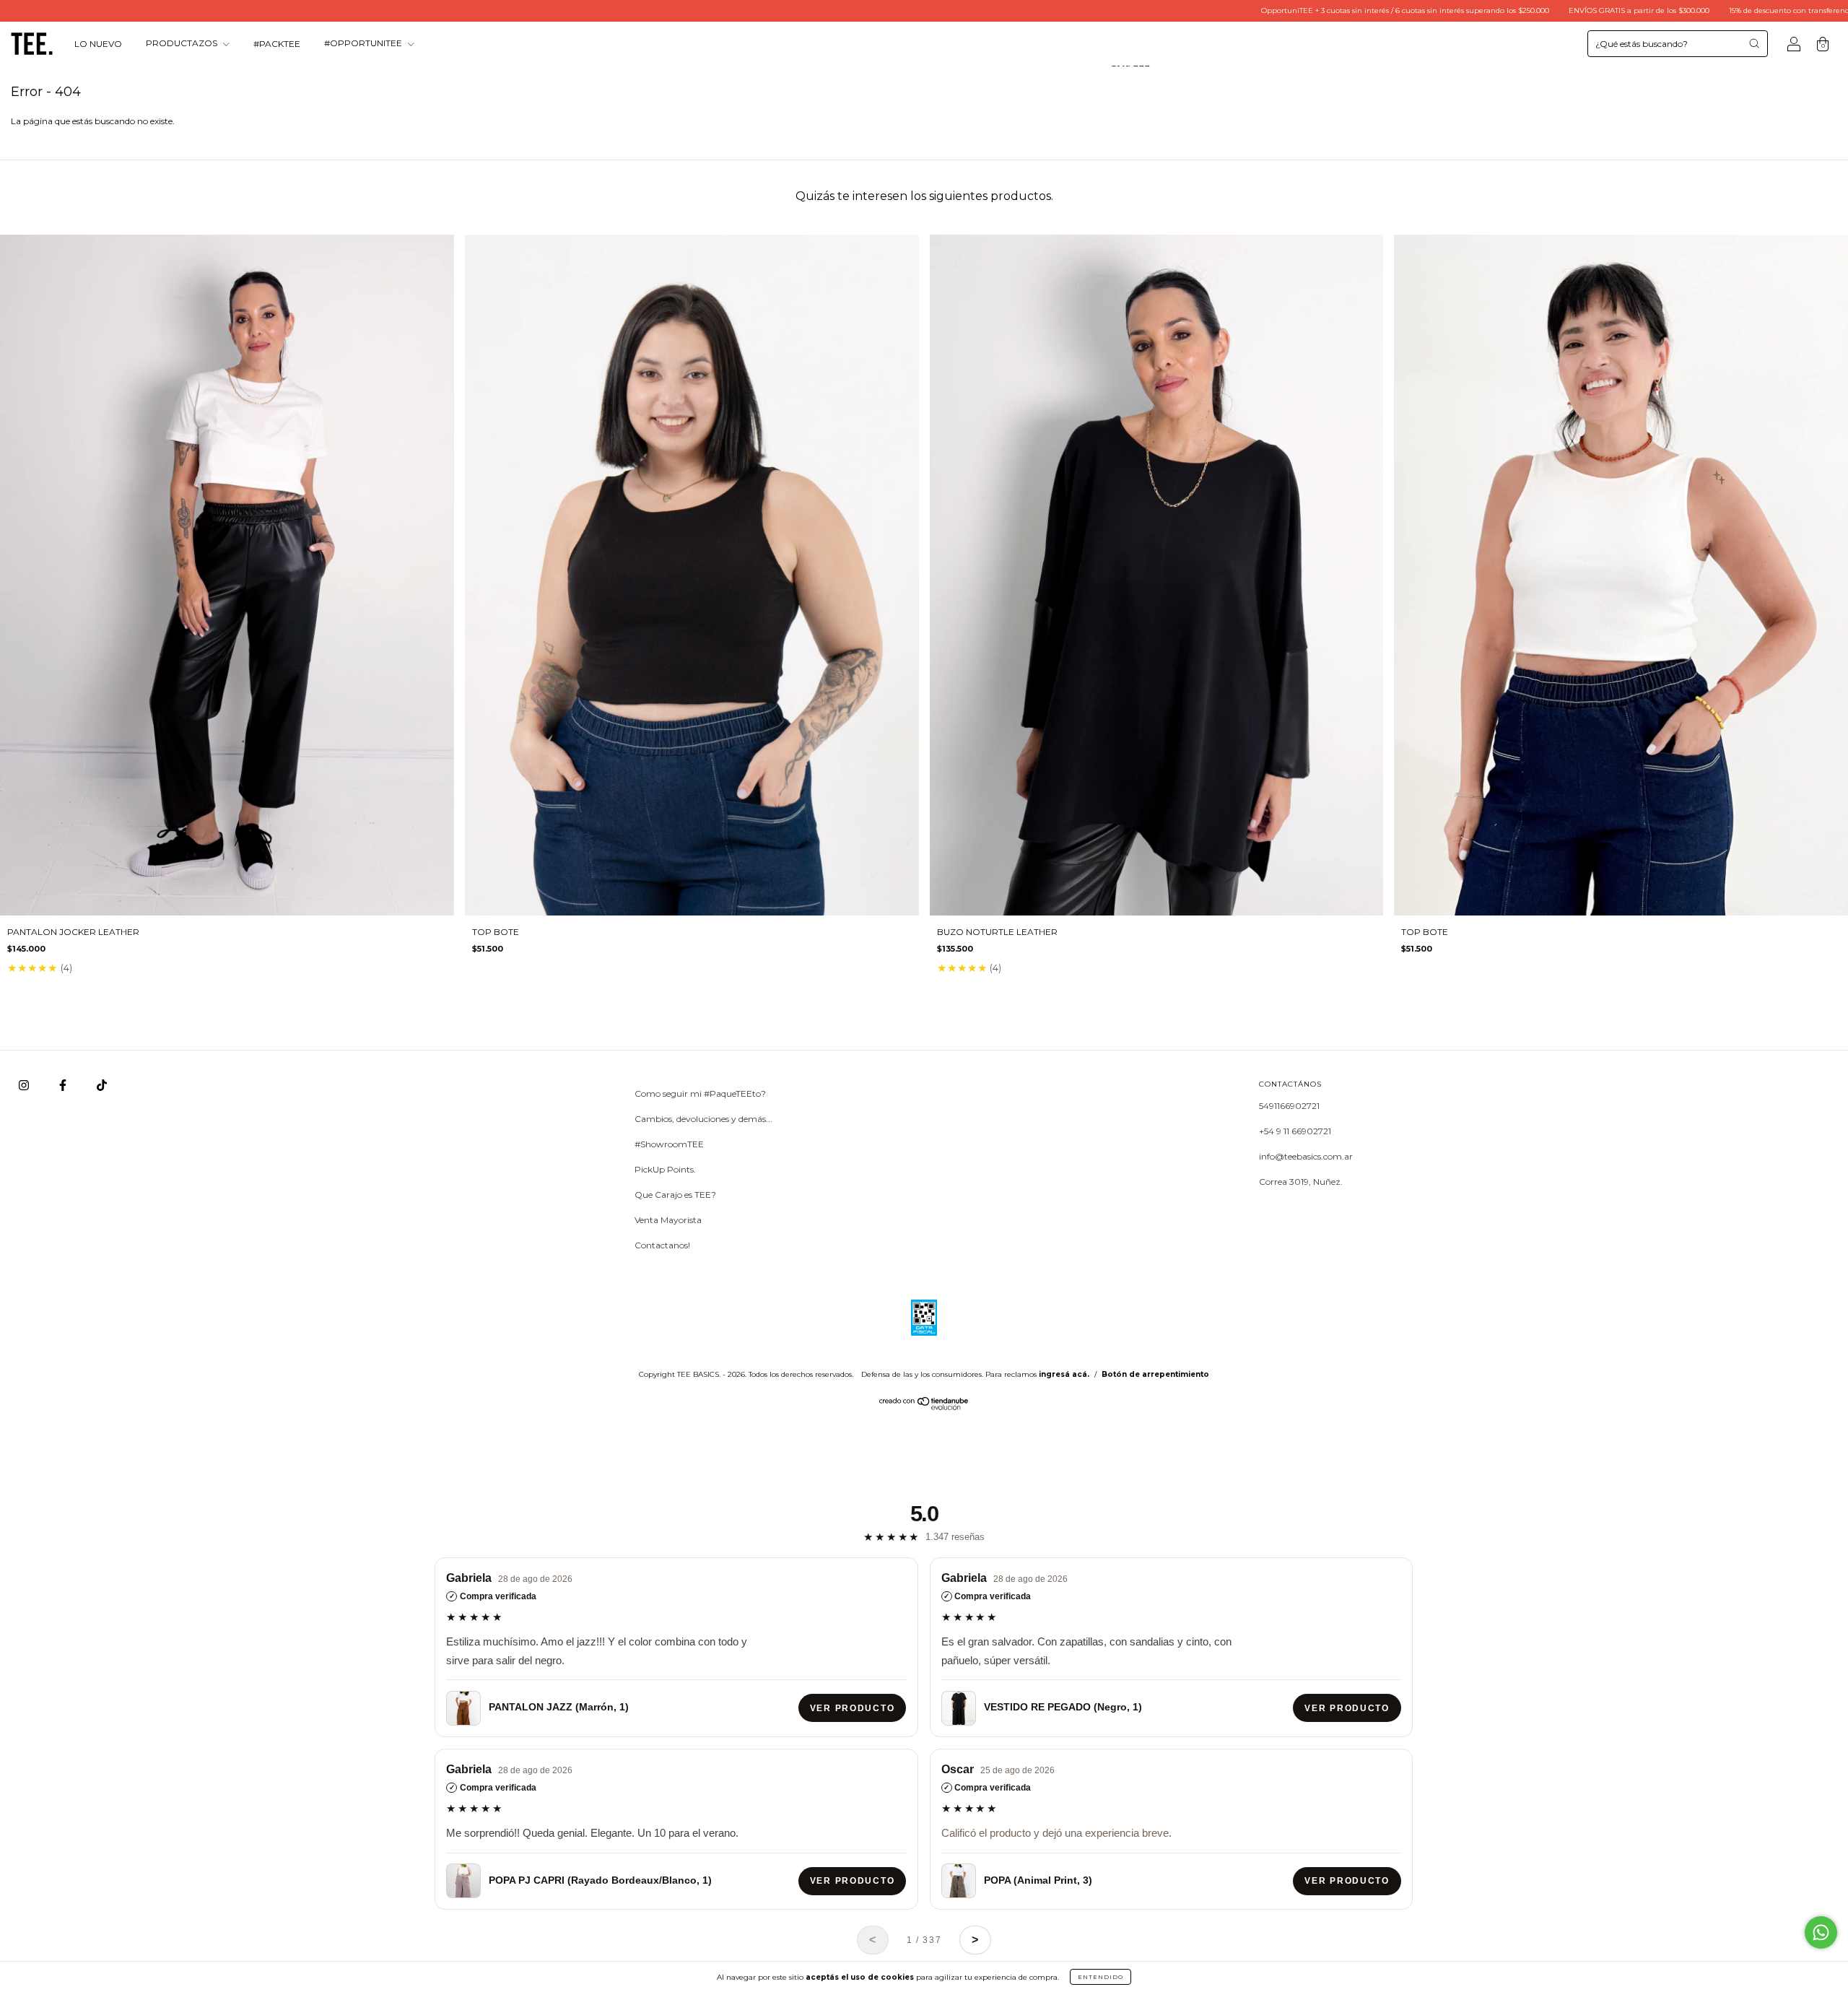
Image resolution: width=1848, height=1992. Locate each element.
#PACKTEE (277, 44)
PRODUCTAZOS (183, 44)
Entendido (1100, 1977)
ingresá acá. (1064, 1374)
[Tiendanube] (924, 1407)
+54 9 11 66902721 (1295, 1131)
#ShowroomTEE (669, 1144)
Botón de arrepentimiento (1155, 1374)
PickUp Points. (665, 1169)
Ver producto (852, 1708)
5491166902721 (1289, 1106)
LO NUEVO (98, 44)
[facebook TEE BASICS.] (64, 1086)
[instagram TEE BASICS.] (25, 1086)
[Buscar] (1754, 43)
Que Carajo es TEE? (675, 1195)
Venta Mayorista (668, 1220)
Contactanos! (662, 1245)
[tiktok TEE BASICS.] (102, 1086)
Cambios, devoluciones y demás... (703, 1119)
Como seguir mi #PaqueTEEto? (700, 1093)
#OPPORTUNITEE (364, 44)
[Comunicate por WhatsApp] (1821, 1932)
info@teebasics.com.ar (1306, 1156)
